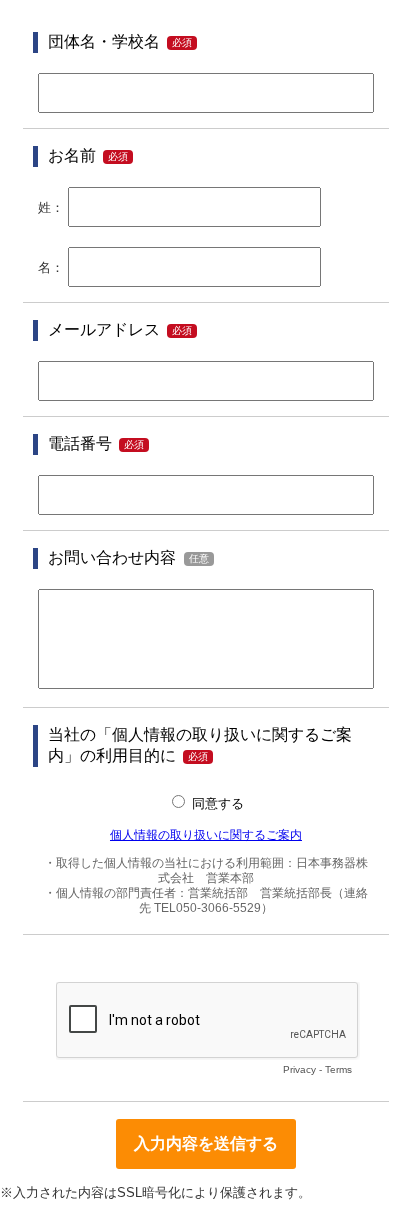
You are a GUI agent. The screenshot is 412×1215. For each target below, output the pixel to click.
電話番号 (80, 443)
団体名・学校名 (104, 41)
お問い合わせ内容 (112, 557)
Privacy (299, 1069)
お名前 (72, 155)
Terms (338, 1069)
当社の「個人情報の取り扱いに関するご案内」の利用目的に (200, 745)
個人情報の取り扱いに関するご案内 (206, 834)
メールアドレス (104, 329)
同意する (218, 803)
